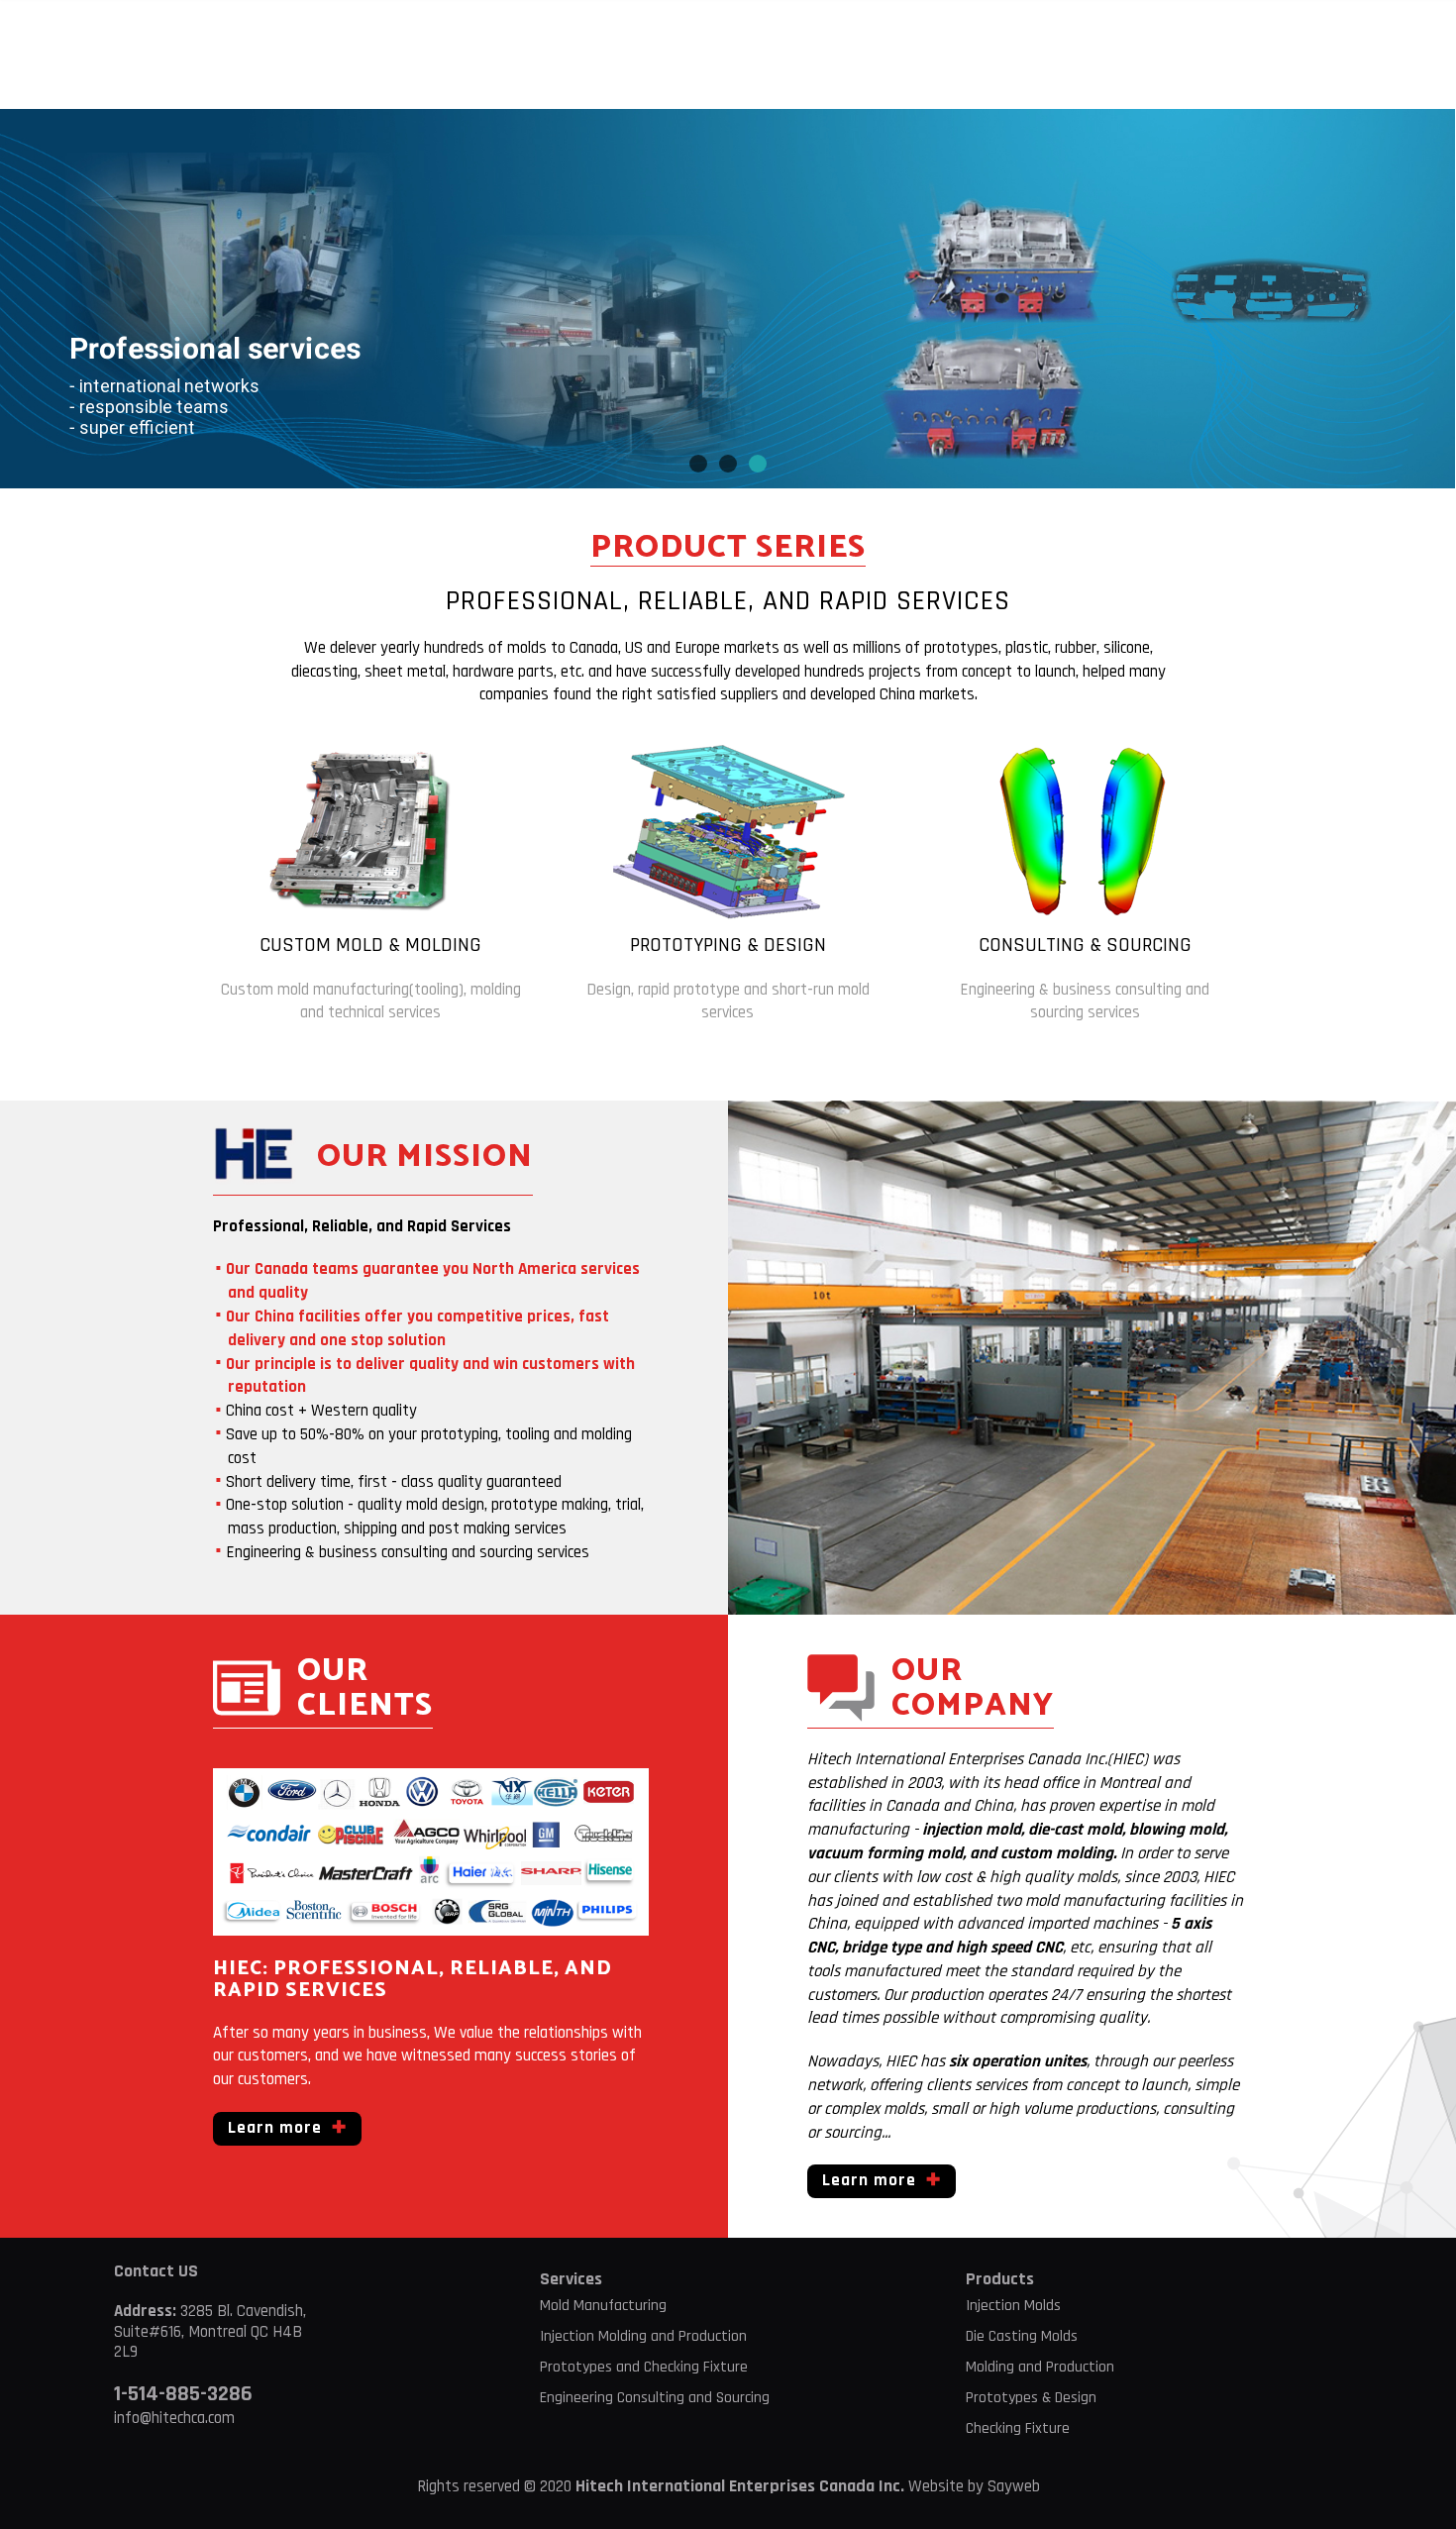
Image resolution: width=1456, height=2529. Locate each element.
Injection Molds (1013, 2306)
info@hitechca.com (174, 2418)
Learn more (275, 2128)
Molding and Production (1040, 2367)
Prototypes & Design (1031, 2398)
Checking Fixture (1018, 2428)
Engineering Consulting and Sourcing (655, 2398)
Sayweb (1014, 2486)
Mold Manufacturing (603, 2306)
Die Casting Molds (1022, 2336)
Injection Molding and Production (643, 2336)
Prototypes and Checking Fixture (644, 2367)
